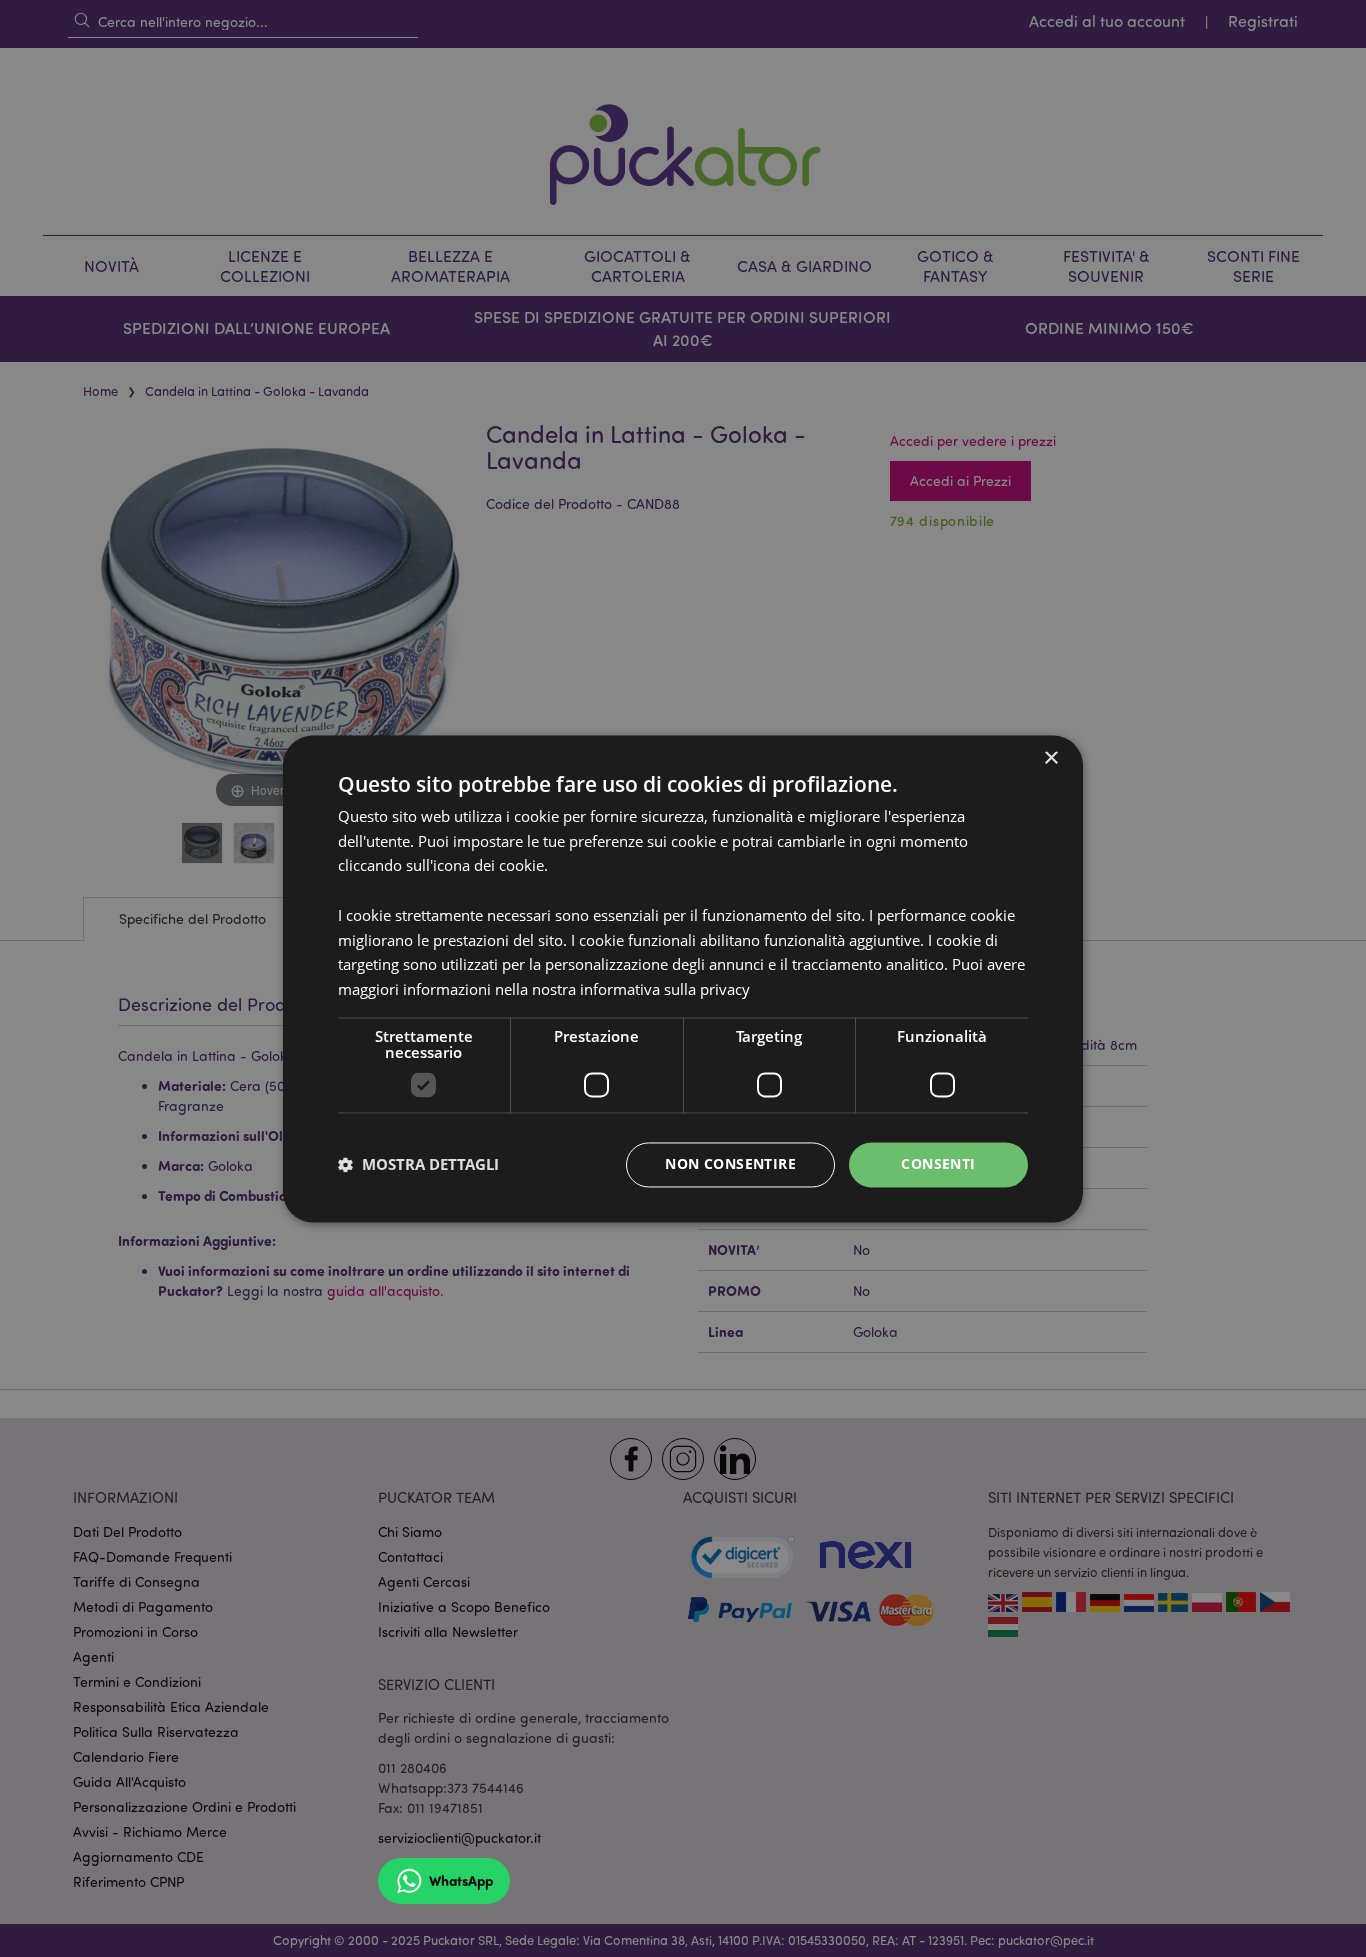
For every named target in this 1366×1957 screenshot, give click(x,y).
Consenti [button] (938, 1163)
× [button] (1050, 758)
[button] (418, 1165)
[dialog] (683, 978)
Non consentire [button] (730, 1163)
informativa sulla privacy (665, 990)
